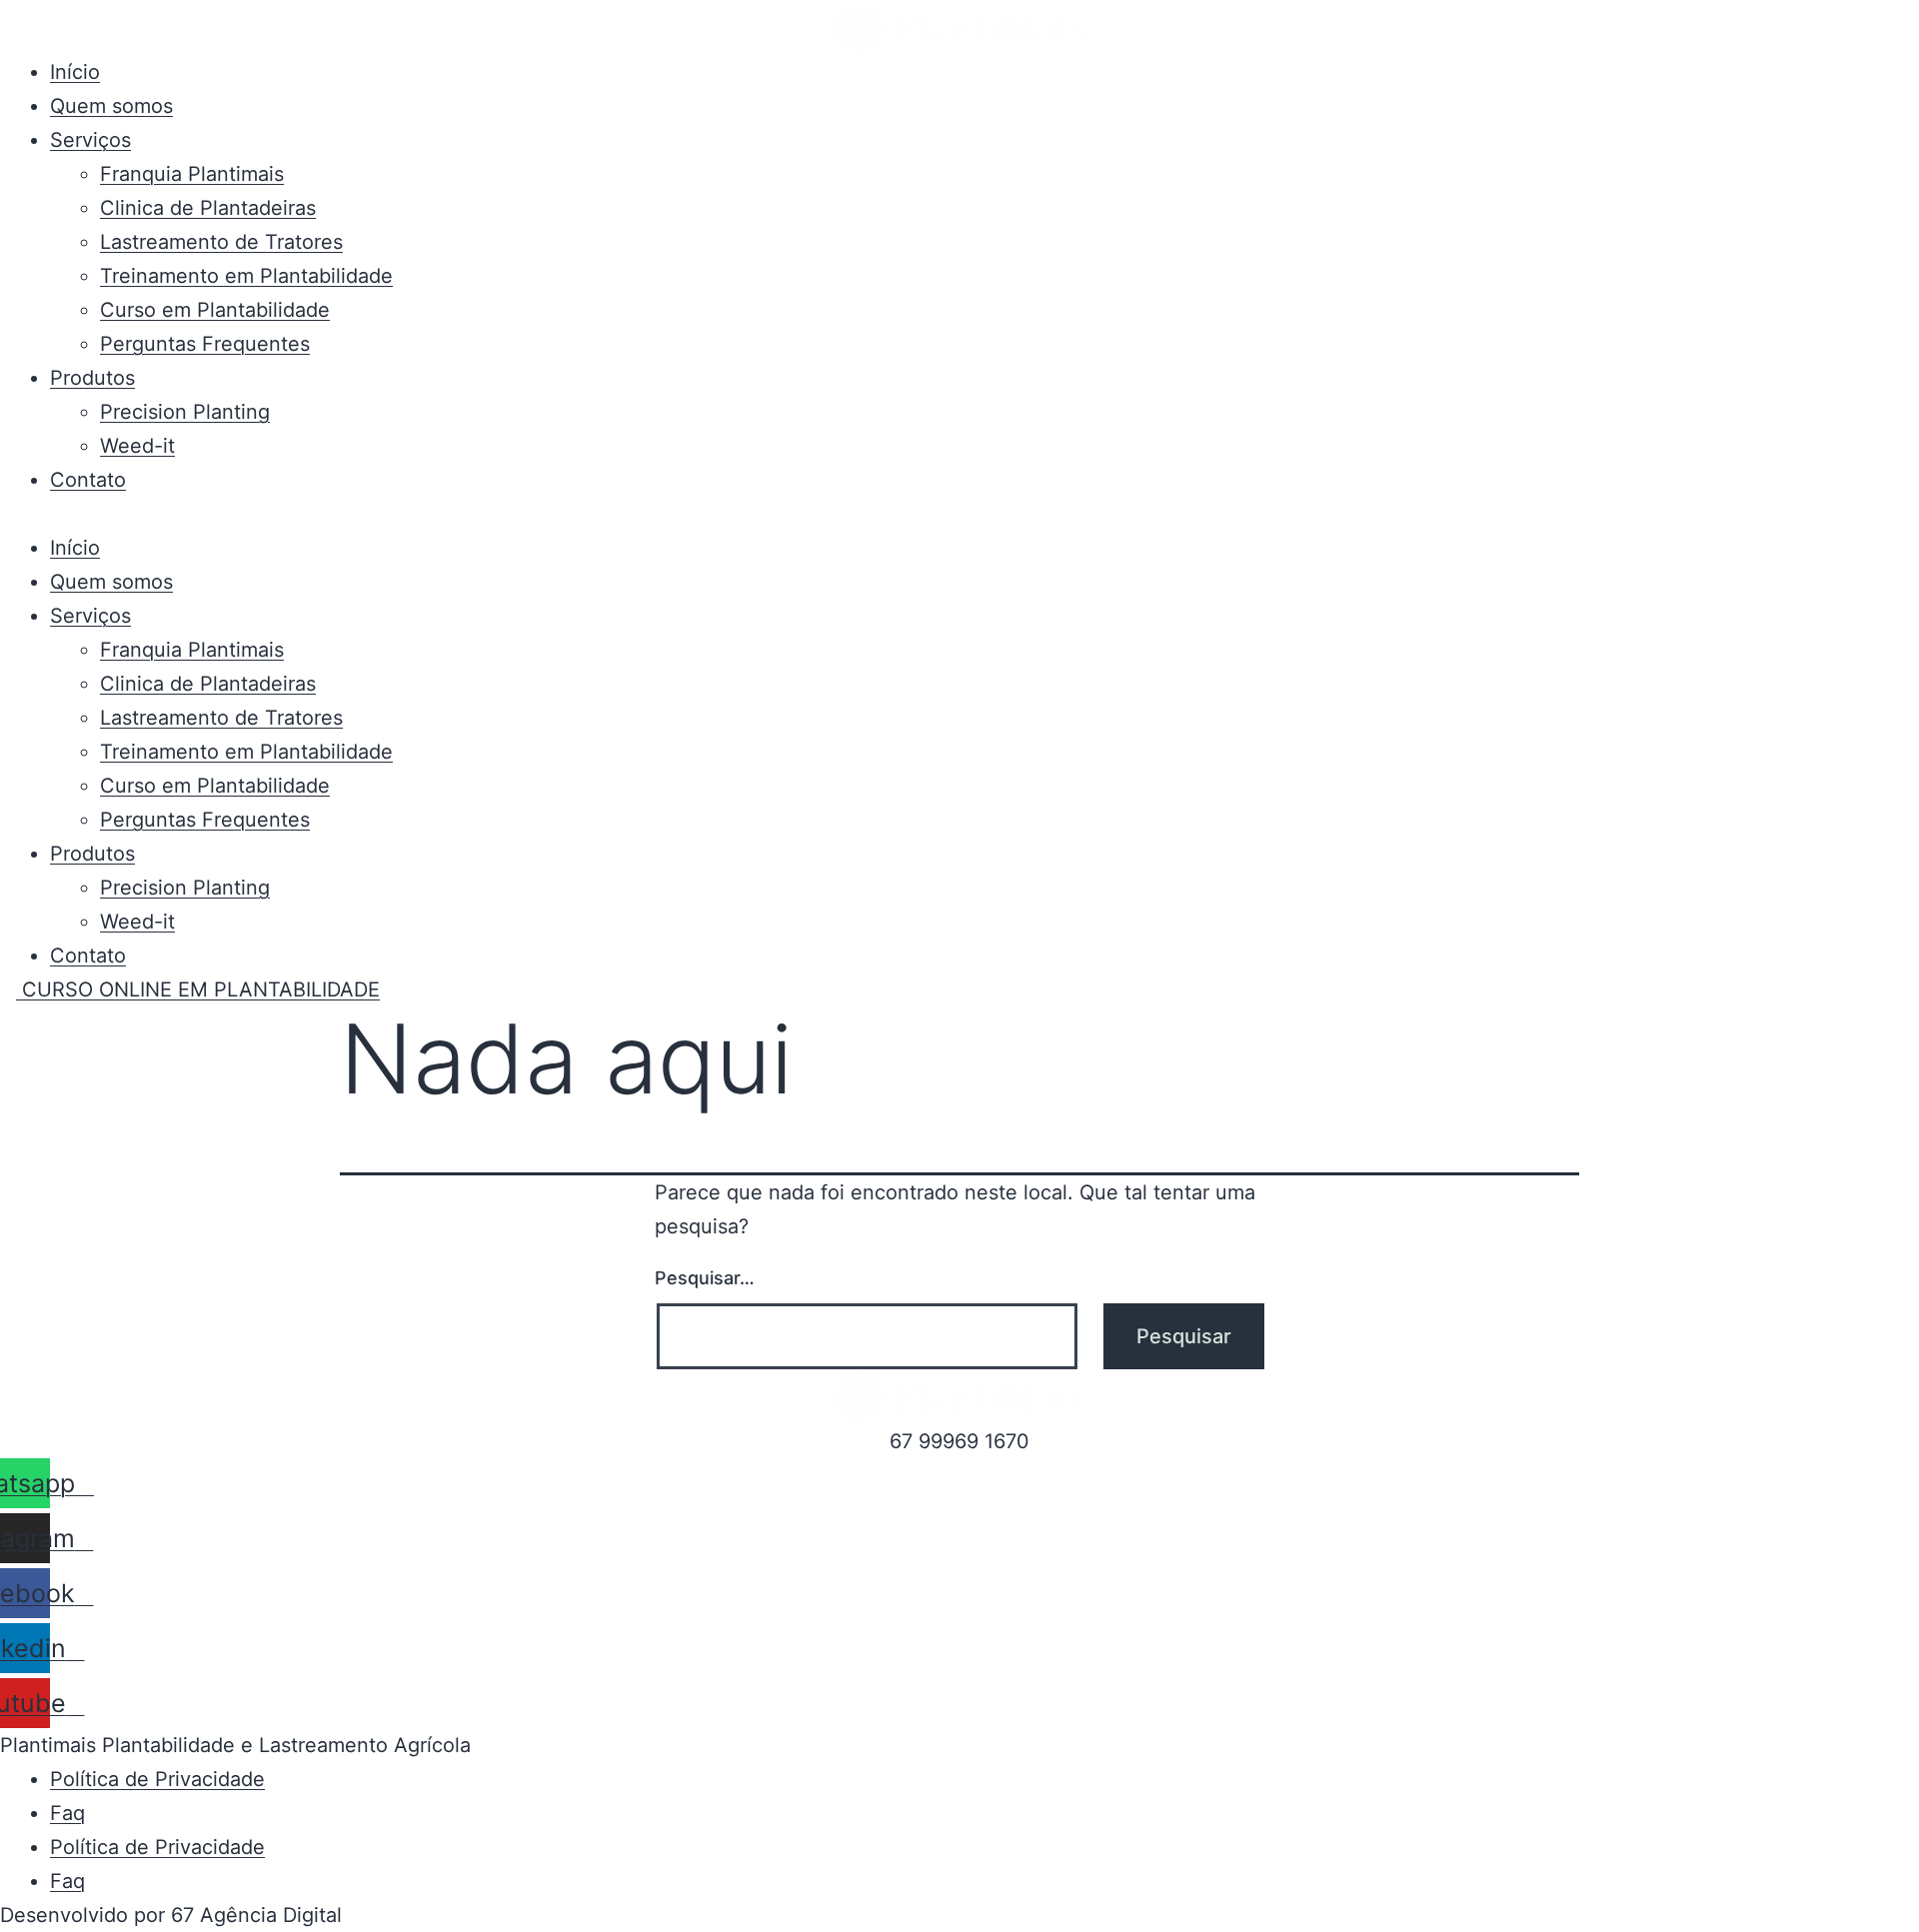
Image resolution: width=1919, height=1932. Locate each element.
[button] (959, 514)
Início (75, 72)
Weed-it (137, 446)
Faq (67, 1813)
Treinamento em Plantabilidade (246, 276)
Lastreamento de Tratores (221, 242)
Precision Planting (185, 412)
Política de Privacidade (157, 1779)
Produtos (92, 378)
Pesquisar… (705, 1278)
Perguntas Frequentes (205, 344)
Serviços (90, 140)
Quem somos (111, 106)
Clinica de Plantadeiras (208, 208)
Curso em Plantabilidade (215, 310)
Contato (88, 480)
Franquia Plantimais (192, 174)
